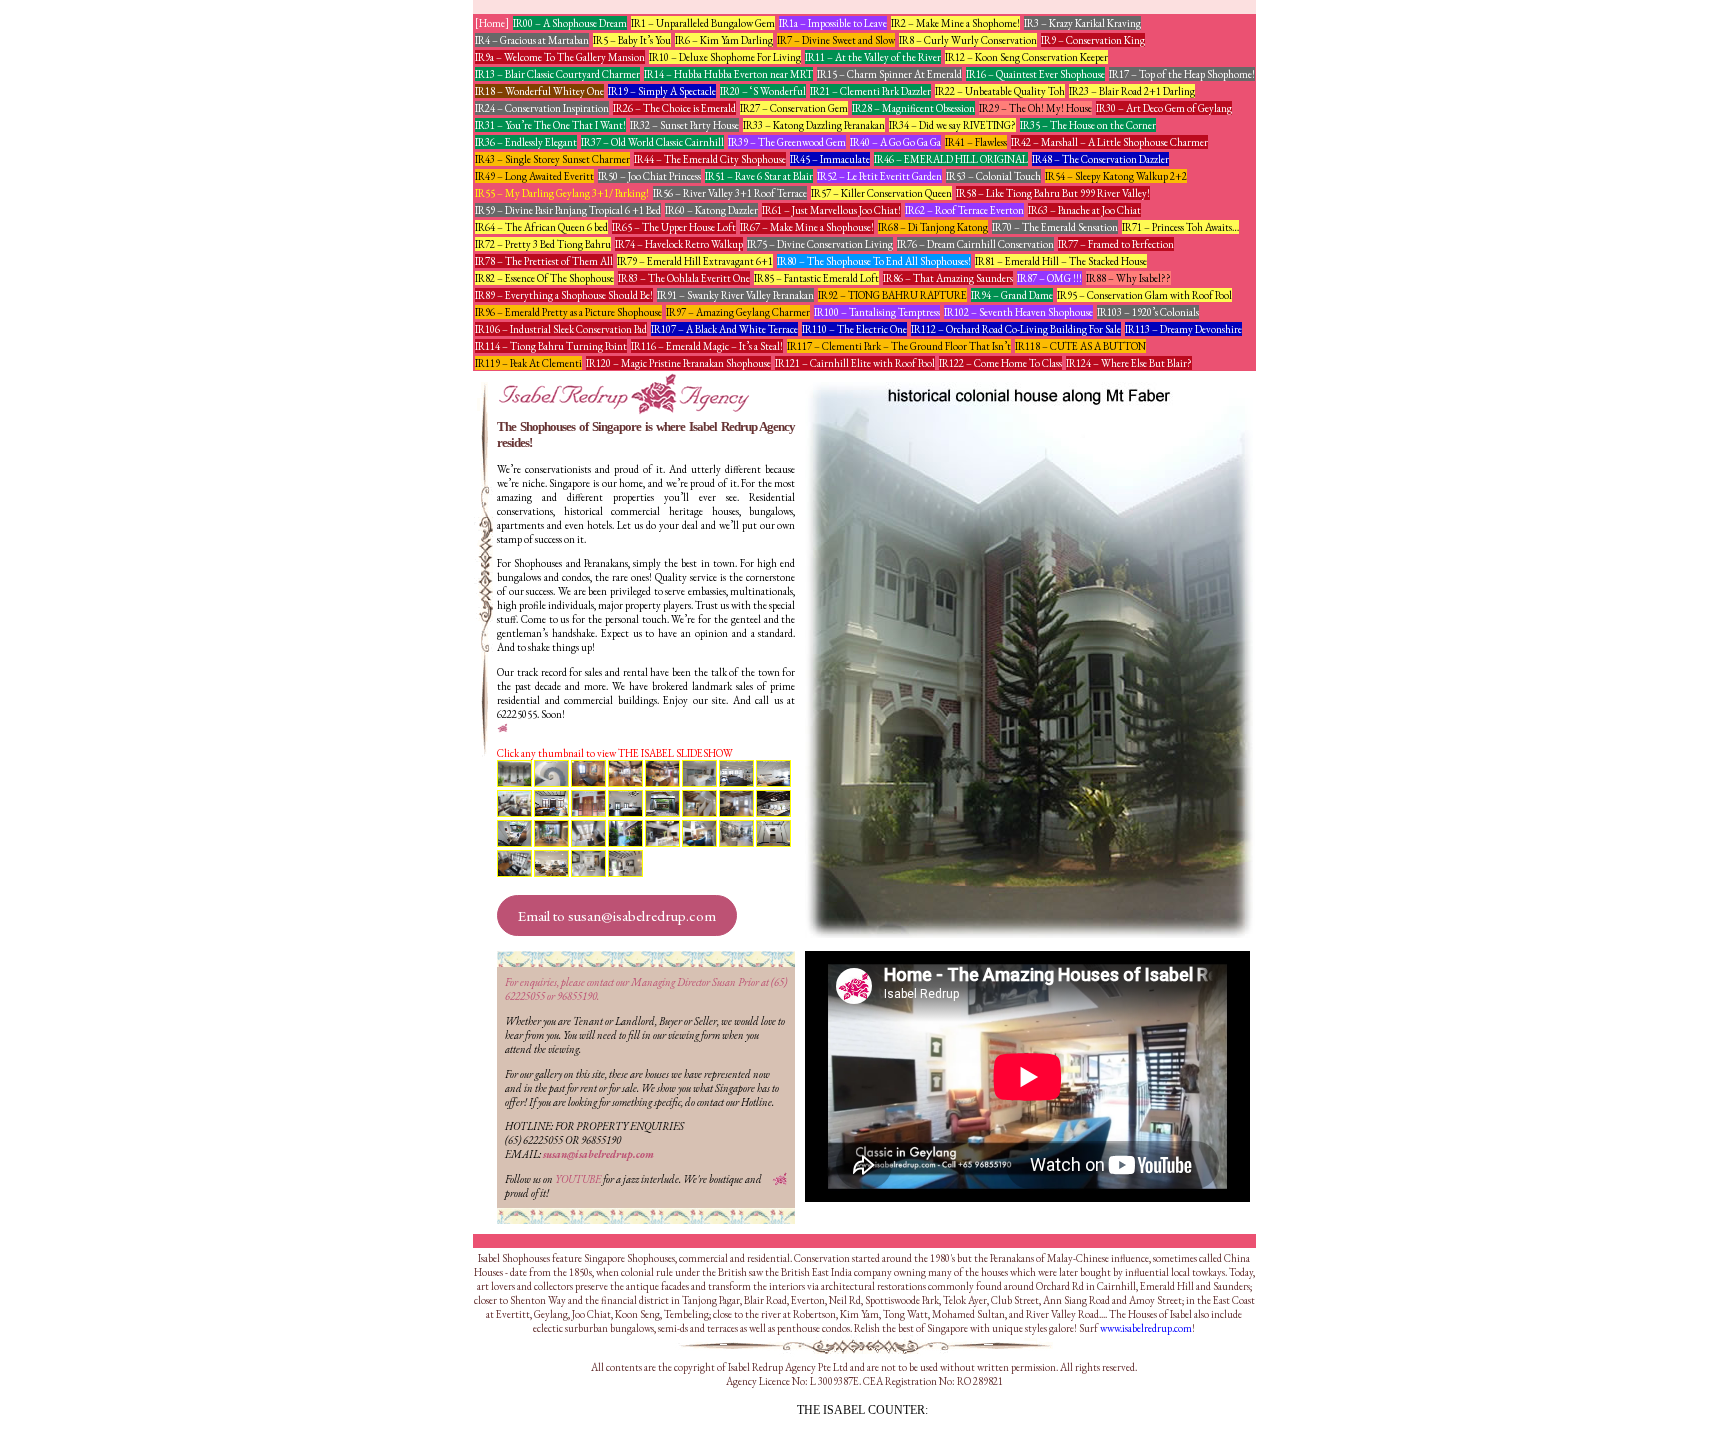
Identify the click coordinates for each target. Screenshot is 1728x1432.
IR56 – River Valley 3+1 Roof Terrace (730, 193)
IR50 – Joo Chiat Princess (649, 176)
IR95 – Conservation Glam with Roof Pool (1144, 295)
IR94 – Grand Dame (1012, 295)
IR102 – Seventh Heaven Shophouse (1018, 312)
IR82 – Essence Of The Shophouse (544, 278)
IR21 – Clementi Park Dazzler (870, 91)
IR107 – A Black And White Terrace (724, 329)
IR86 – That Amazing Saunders (948, 278)
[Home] (492, 23)
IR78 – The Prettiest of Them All (544, 261)
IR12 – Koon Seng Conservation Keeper (1026, 57)
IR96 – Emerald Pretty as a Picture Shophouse (568, 312)
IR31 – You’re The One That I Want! (550, 125)
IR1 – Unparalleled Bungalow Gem (703, 23)
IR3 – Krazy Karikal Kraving (1082, 23)
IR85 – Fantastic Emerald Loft (816, 278)
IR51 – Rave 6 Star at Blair (759, 176)
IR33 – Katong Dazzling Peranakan (814, 125)
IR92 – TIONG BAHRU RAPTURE (892, 295)
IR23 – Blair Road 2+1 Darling (1132, 91)
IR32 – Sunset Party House (684, 125)
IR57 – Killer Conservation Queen (881, 193)
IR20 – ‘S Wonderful (763, 91)
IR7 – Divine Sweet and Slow (836, 40)
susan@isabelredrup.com (598, 1154)
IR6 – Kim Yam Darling (724, 40)
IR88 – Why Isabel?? (1128, 278)
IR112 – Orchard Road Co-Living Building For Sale (1016, 329)
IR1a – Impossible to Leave (833, 23)
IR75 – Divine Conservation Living (820, 244)
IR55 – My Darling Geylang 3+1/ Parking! (562, 193)
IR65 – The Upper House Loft (674, 227)
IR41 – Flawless (976, 142)
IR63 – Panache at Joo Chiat (1084, 210)
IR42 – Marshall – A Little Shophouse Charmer (1109, 142)
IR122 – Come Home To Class (1000, 363)
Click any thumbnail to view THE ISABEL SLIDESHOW (615, 753)
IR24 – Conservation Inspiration (542, 108)
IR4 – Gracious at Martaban (532, 40)
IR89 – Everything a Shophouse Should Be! (564, 295)
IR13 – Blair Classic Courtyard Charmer (557, 74)
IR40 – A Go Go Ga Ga (895, 142)
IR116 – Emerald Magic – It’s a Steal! (707, 346)
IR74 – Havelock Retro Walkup (679, 244)
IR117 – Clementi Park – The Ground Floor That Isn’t (899, 346)
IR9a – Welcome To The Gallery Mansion (560, 57)
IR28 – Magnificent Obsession (913, 108)
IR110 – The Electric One (854, 329)
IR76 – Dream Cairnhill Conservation (975, 244)
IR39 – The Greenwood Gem (787, 142)
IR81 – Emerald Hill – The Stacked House (1061, 261)
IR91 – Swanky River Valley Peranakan (735, 295)
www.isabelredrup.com (1146, 1328)
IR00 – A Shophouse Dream (570, 23)
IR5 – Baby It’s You (632, 40)
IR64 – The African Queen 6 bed (541, 227)
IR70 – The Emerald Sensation (1055, 227)
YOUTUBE (578, 1179)
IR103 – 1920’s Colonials (1148, 312)
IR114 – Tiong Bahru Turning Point (551, 346)
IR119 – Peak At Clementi (528, 363)
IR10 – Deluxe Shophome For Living (725, 57)
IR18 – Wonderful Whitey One (539, 91)
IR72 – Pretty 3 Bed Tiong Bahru (543, 244)
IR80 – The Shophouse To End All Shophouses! (874, 261)
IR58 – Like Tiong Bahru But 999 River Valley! (1053, 193)
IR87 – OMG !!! (1049, 278)
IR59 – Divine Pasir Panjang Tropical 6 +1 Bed (568, 210)
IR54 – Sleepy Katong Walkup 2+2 (1116, 176)
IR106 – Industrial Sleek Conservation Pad (561, 329)
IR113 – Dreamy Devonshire (1183, 329)
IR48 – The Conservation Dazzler (1100, 159)
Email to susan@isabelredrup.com (617, 915)
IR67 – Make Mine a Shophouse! (807, 227)
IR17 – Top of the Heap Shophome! (1182, 74)
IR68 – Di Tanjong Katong (933, 227)
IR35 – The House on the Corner (1088, 125)
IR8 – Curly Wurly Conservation (968, 40)
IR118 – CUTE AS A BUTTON (1080, 346)
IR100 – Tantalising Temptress (877, 312)
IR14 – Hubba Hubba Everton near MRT (728, 74)
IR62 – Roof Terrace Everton (964, 210)
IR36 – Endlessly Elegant (526, 142)
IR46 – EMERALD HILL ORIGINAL (951, 159)
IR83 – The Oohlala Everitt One (684, 278)
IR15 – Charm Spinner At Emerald (889, 74)
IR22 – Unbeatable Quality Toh (1000, 91)
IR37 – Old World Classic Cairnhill (652, 142)
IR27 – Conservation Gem (794, 108)
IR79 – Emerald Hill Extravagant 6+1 (695, 261)
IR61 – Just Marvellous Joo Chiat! (831, 210)
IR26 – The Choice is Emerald (674, 108)
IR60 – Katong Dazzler (711, 210)
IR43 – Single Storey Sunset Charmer (552, 159)
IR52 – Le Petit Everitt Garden (879, 176)
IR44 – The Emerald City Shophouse (710, 159)
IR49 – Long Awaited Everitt (534, 176)
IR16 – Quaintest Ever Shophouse (1035, 74)
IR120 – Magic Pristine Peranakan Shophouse (678, 363)
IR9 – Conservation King (1093, 40)
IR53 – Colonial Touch (993, 176)
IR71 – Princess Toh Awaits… (1180, 227)
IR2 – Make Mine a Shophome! (955, 23)
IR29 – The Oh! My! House (1035, 108)
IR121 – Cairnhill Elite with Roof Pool (855, 363)
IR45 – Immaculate (830, 159)
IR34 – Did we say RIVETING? (952, 125)
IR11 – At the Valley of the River (873, 57)
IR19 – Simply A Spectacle (662, 91)
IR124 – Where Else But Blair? (1129, 363)
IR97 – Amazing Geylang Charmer (738, 312)
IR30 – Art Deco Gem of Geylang (1164, 108)
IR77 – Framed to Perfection (1116, 244)
